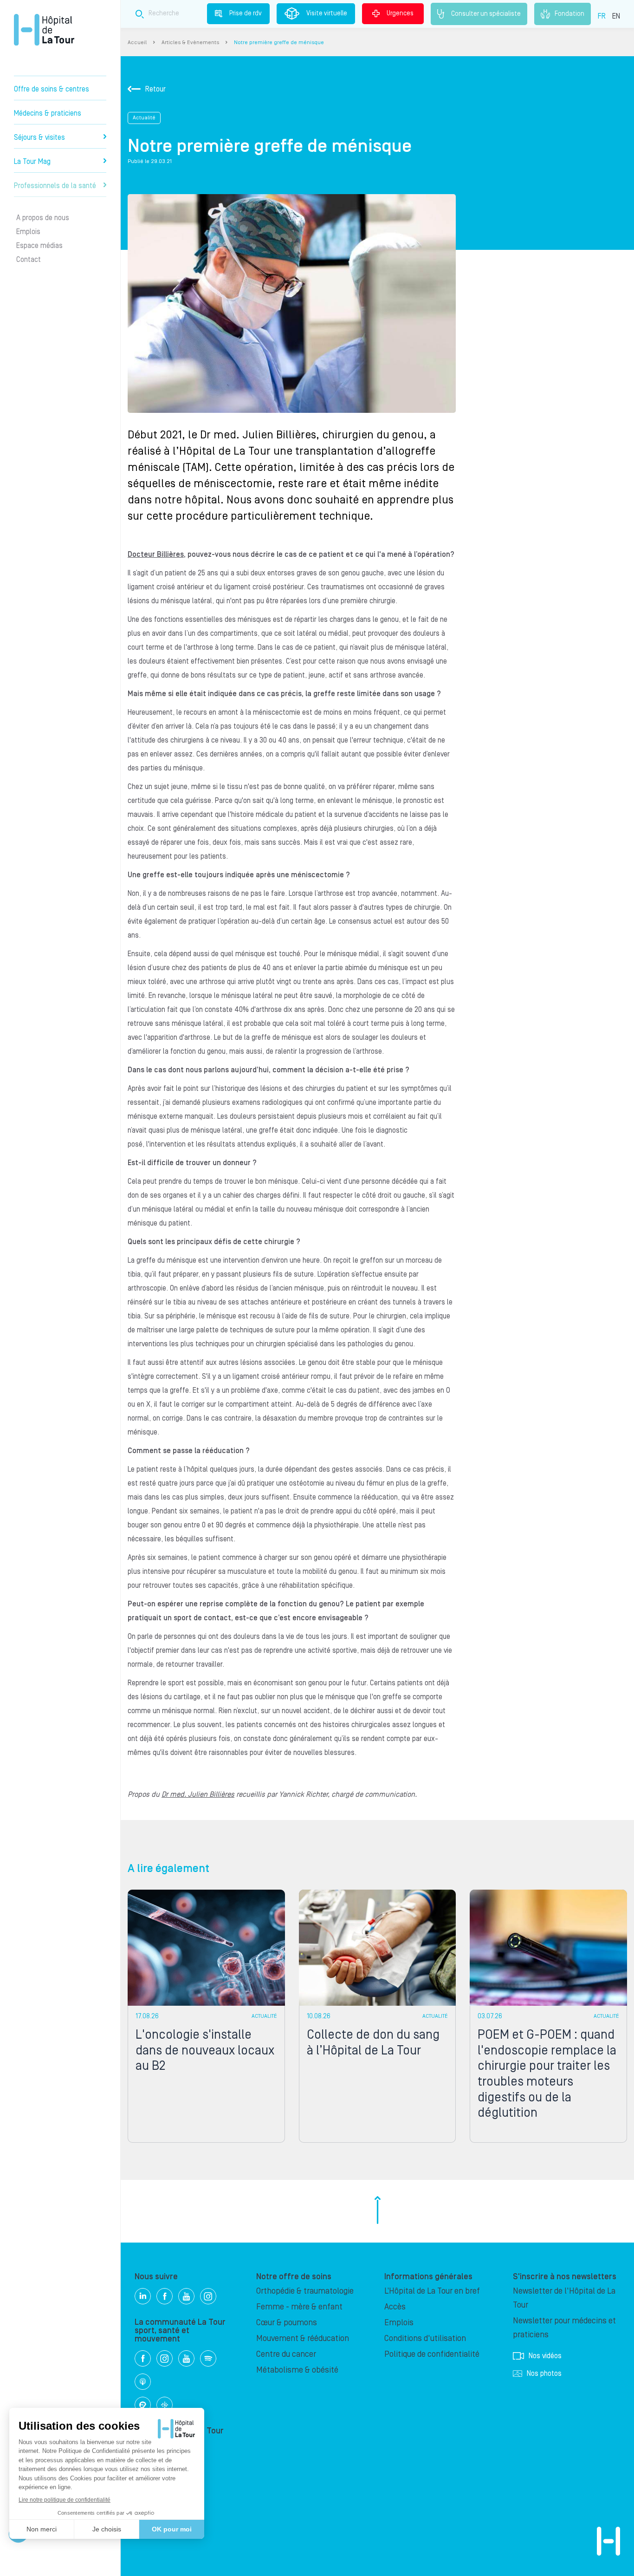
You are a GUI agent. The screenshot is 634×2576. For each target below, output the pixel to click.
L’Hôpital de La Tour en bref (432, 2291)
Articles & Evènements (190, 42)
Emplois (28, 232)
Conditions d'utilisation (425, 2338)
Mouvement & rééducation (303, 2338)
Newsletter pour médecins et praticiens (564, 2328)
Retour (155, 89)
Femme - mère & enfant (299, 2307)
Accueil (137, 42)
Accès (395, 2307)
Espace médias (39, 246)
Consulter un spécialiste (486, 13)
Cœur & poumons (287, 2323)
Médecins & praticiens (48, 113)
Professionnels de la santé (55, 186)
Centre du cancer (286, 2354)
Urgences (400, 13)
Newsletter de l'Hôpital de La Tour (564, 2298)
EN (616, 16)
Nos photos (544, 2374)
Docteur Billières (156, 554)
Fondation (569, 13)
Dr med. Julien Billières (198, 1794)
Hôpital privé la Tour (44, 30)
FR (602, 16)
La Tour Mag (32, 162)
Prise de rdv (246, 13)
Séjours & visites (39, 137)
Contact (29, 260)
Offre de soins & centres (52, 89)
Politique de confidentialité (432, 2354)
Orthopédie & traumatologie (305, 2291)
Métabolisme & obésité (297, 2370)
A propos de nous (43, 218)
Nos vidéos (545, 2356)
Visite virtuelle (327, 13)
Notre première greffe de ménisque (279, 42)
